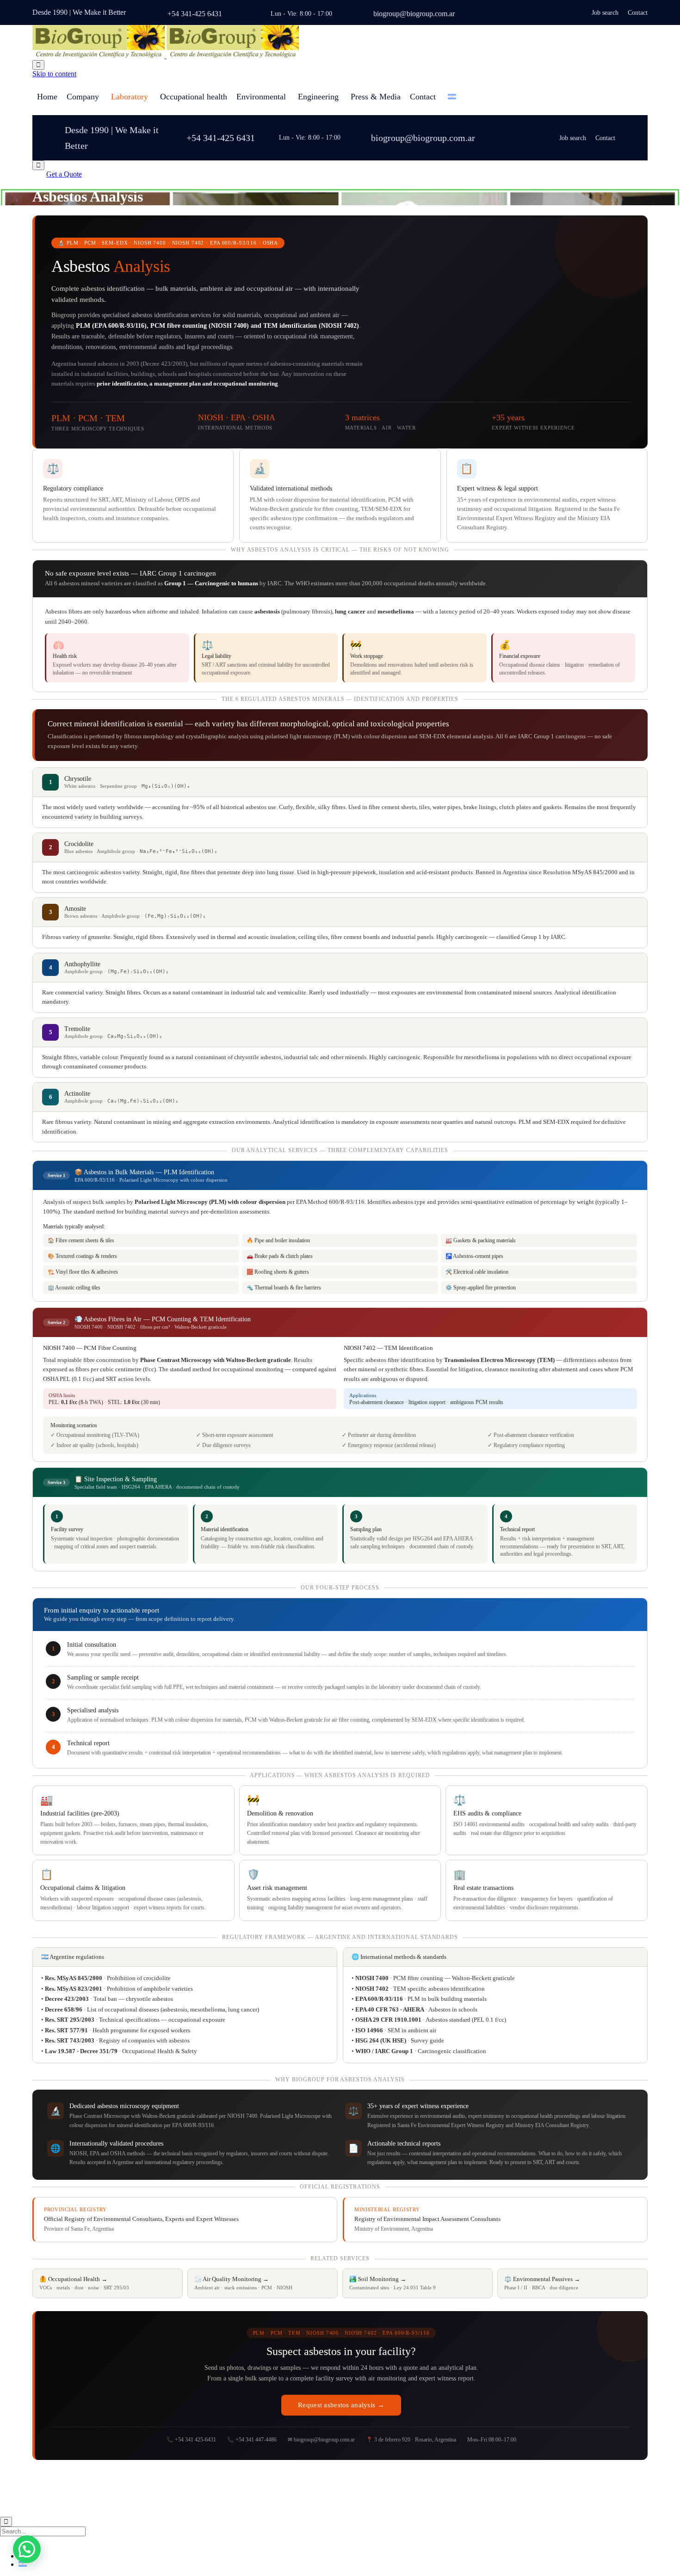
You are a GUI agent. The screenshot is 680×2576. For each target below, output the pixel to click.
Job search (605, 13)
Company (83, 97)
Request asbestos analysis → (341, 2405)
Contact (638, 13)
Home (47, 97)
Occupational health (194, 97)
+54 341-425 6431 (195, 14)
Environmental (261, 97)
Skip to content (54, 74)
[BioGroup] (166, 56)
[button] (64, 174)
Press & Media (376, 97)
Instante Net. (164, 2486)
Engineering (318, 97)
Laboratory (130, 97)
